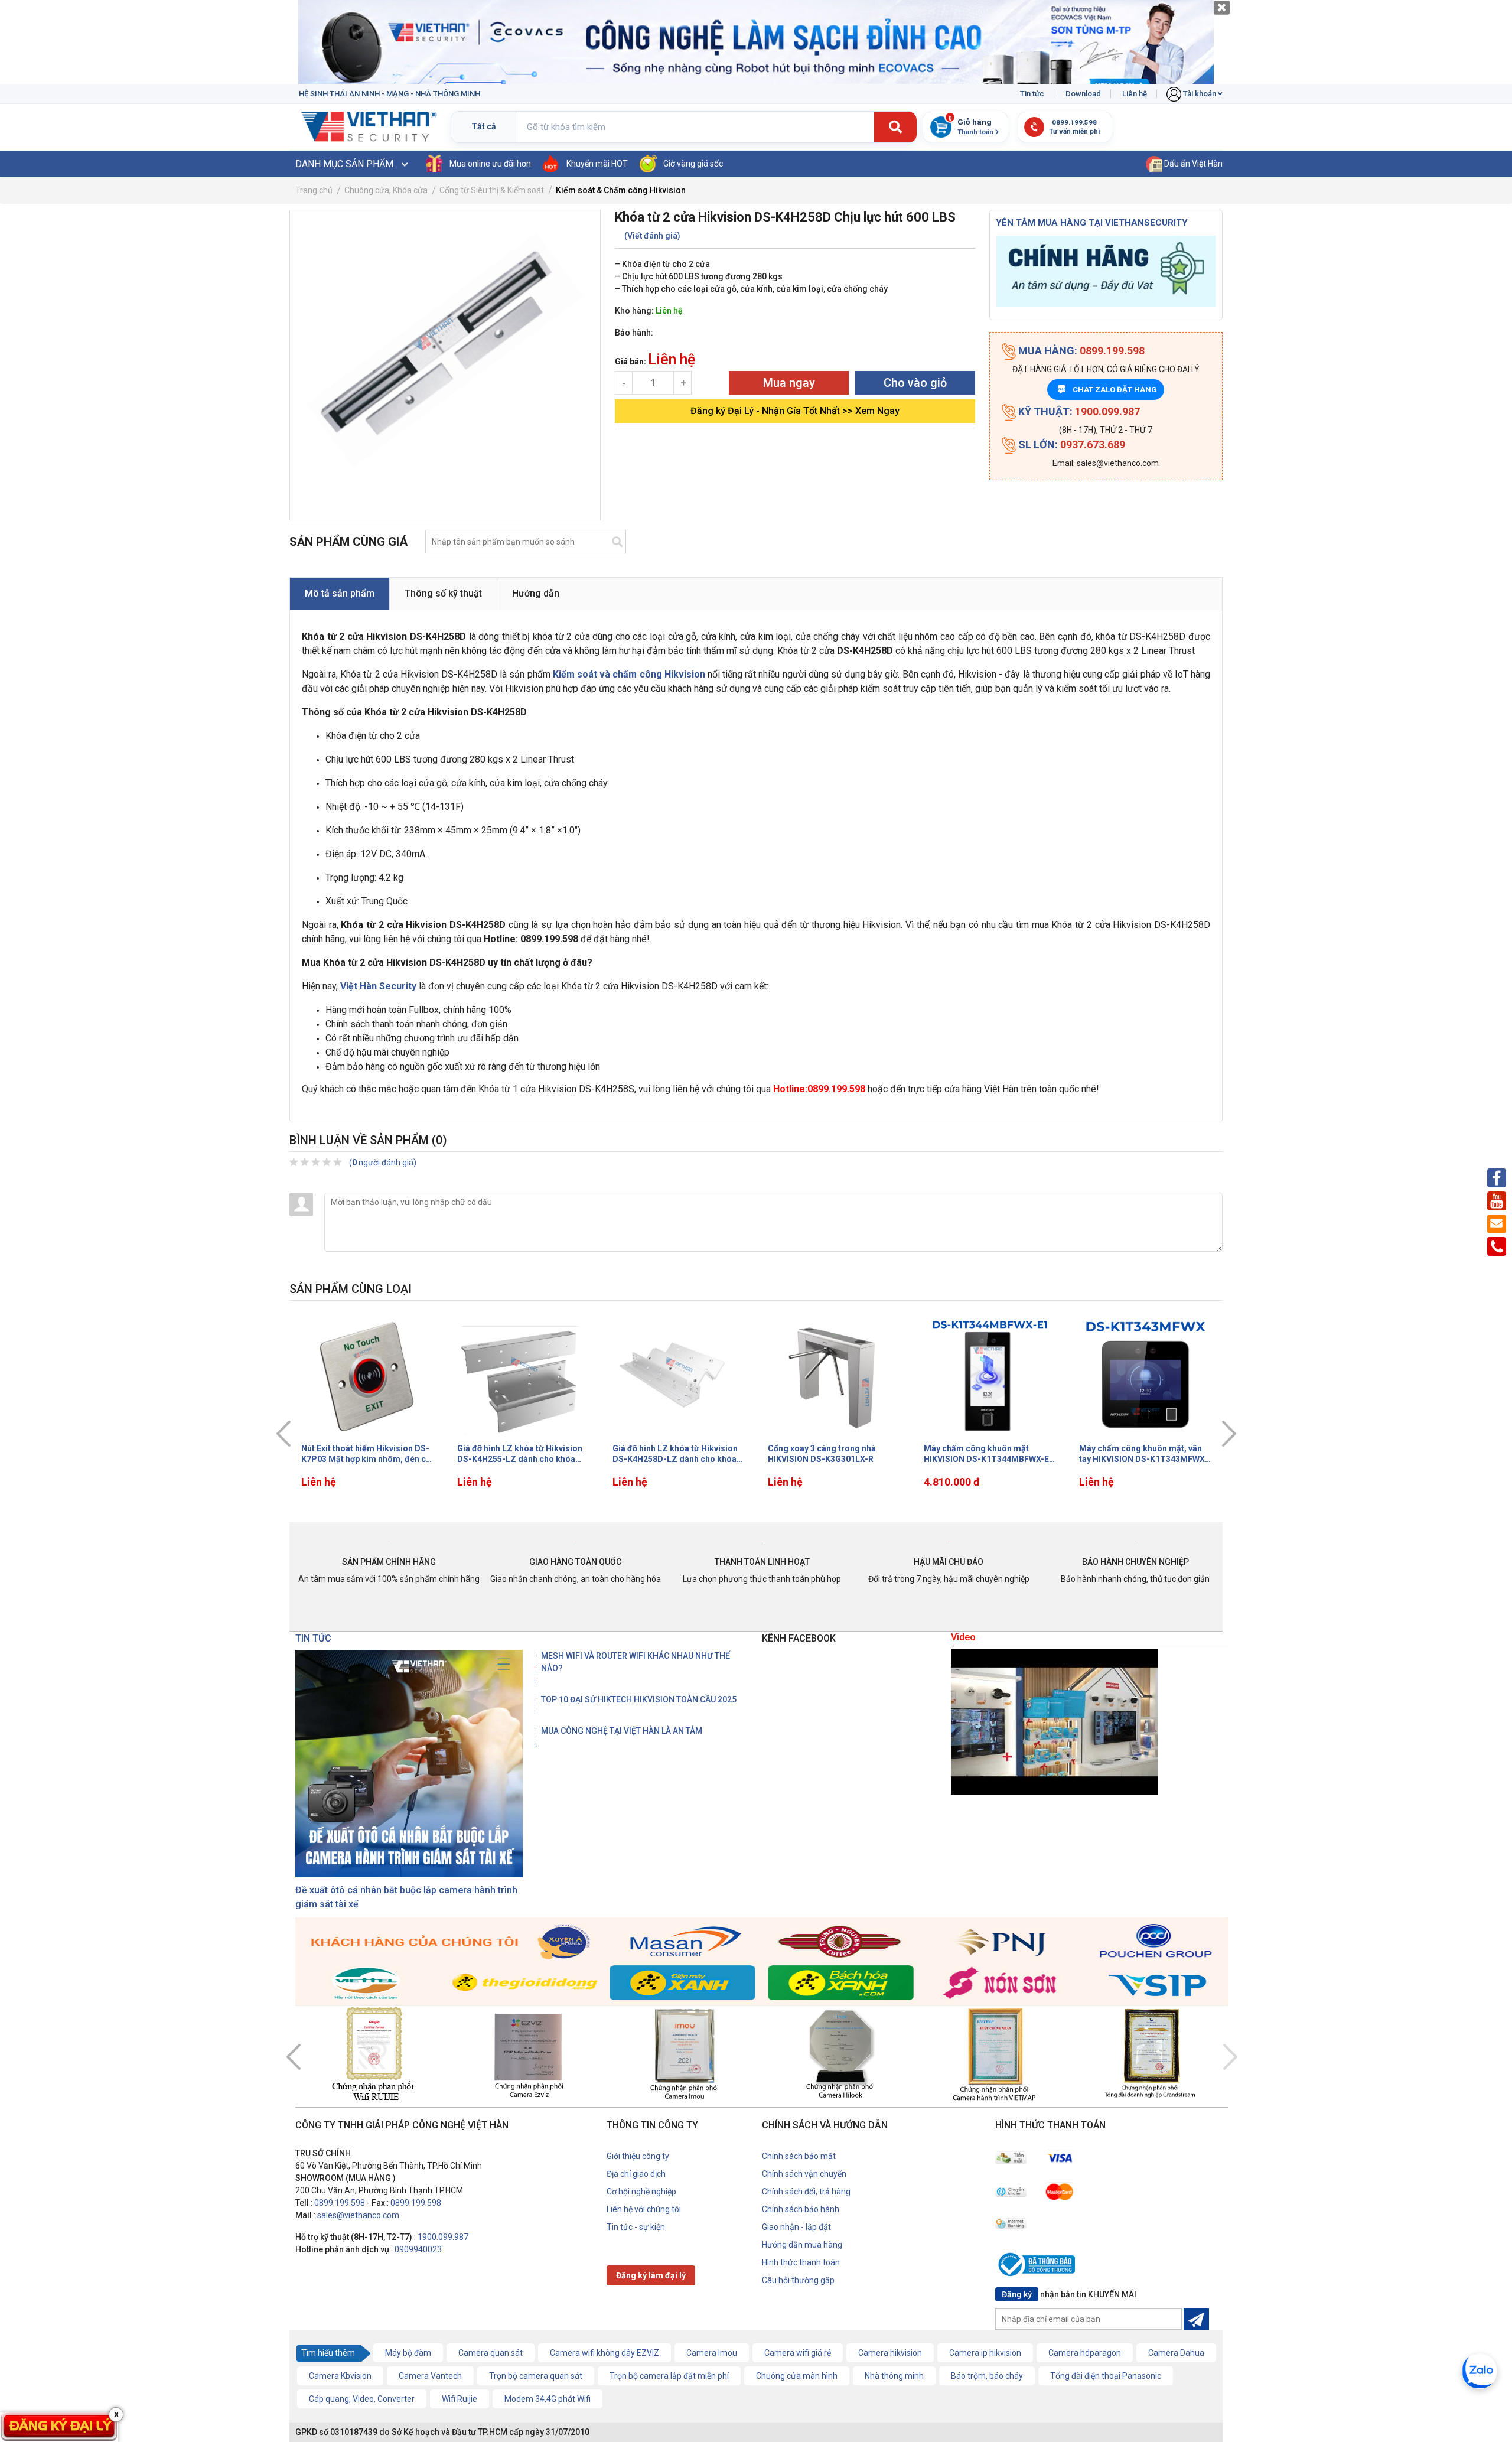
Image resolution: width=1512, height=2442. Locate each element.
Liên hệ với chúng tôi (644, 2209)
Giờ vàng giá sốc (693, 164)
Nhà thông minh (894, 2376)
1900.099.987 (443, 2237)
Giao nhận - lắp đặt (796, 2227)
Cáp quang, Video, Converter (362, 2399)
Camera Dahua (1176, 2353)
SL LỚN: (1071, 445)
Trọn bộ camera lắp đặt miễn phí (669, 2376)
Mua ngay (789, 383)
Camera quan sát (491, 2353)
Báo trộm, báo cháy (987, 2376)
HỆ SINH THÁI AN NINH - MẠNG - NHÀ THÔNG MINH (390, 94)
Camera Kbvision (340, 2376)
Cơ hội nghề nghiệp (641, 2192)
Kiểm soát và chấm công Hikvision (629, 674)
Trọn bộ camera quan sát (536, 2376)
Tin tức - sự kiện (636, 2227)
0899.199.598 (340, 2203)
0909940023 (418, 2249)
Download (1083, 94)
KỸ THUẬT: (1078, 411)
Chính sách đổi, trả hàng (806, 2192)
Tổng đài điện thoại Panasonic (1106, 2376)
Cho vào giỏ (915, 383)
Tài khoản (1200, 94)
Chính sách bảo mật (799, 2156)
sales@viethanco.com (358, 2215)
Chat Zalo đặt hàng (1108, 390)
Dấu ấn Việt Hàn (1192, 164)
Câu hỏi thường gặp (798, 2280)
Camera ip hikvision (985, 2353)
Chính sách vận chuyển (804, 2174)
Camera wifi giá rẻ (798, 2353)
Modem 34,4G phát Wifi (548, 2399)
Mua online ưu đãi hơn (490, 164)
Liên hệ (1135, 94)
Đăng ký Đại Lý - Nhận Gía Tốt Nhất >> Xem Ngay (795, 411)
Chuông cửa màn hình (797, 2376)
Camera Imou (712, 2353)
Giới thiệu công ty (638, 2156)
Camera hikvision (890, 2353)
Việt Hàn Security (378, 986)
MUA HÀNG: (1080, 351)
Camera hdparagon (1085, 2353)
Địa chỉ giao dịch (636, 2174)
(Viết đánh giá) (652, 236)
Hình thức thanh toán (801, 2262)
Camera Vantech (430, 2376)
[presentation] (283, 1434)
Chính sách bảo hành (801, 2209)
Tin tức (1032, 94)
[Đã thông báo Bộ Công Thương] (1039, 2267)
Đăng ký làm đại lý (651, 2275)
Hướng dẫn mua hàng (802, 2245)
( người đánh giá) (383, 1163)
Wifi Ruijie (460, 2399)
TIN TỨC (313, 1638)
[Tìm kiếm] (895, 128)
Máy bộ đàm (408, 2353)
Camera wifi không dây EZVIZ (605, 2353)
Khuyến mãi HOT (597, 164)
